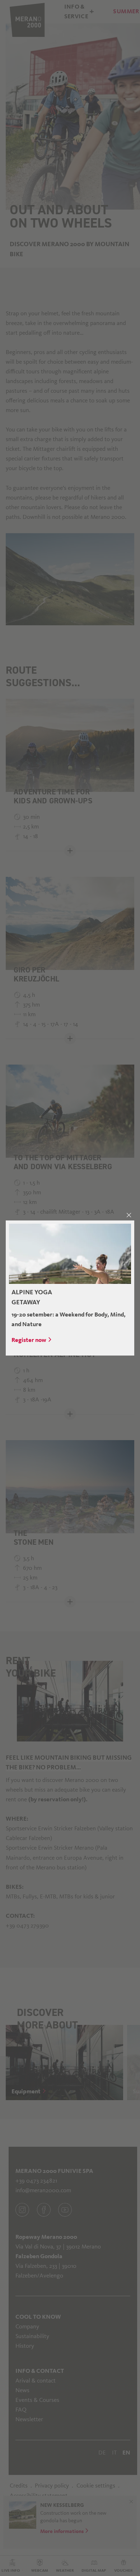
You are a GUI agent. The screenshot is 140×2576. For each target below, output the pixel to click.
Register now (29, 1340)
